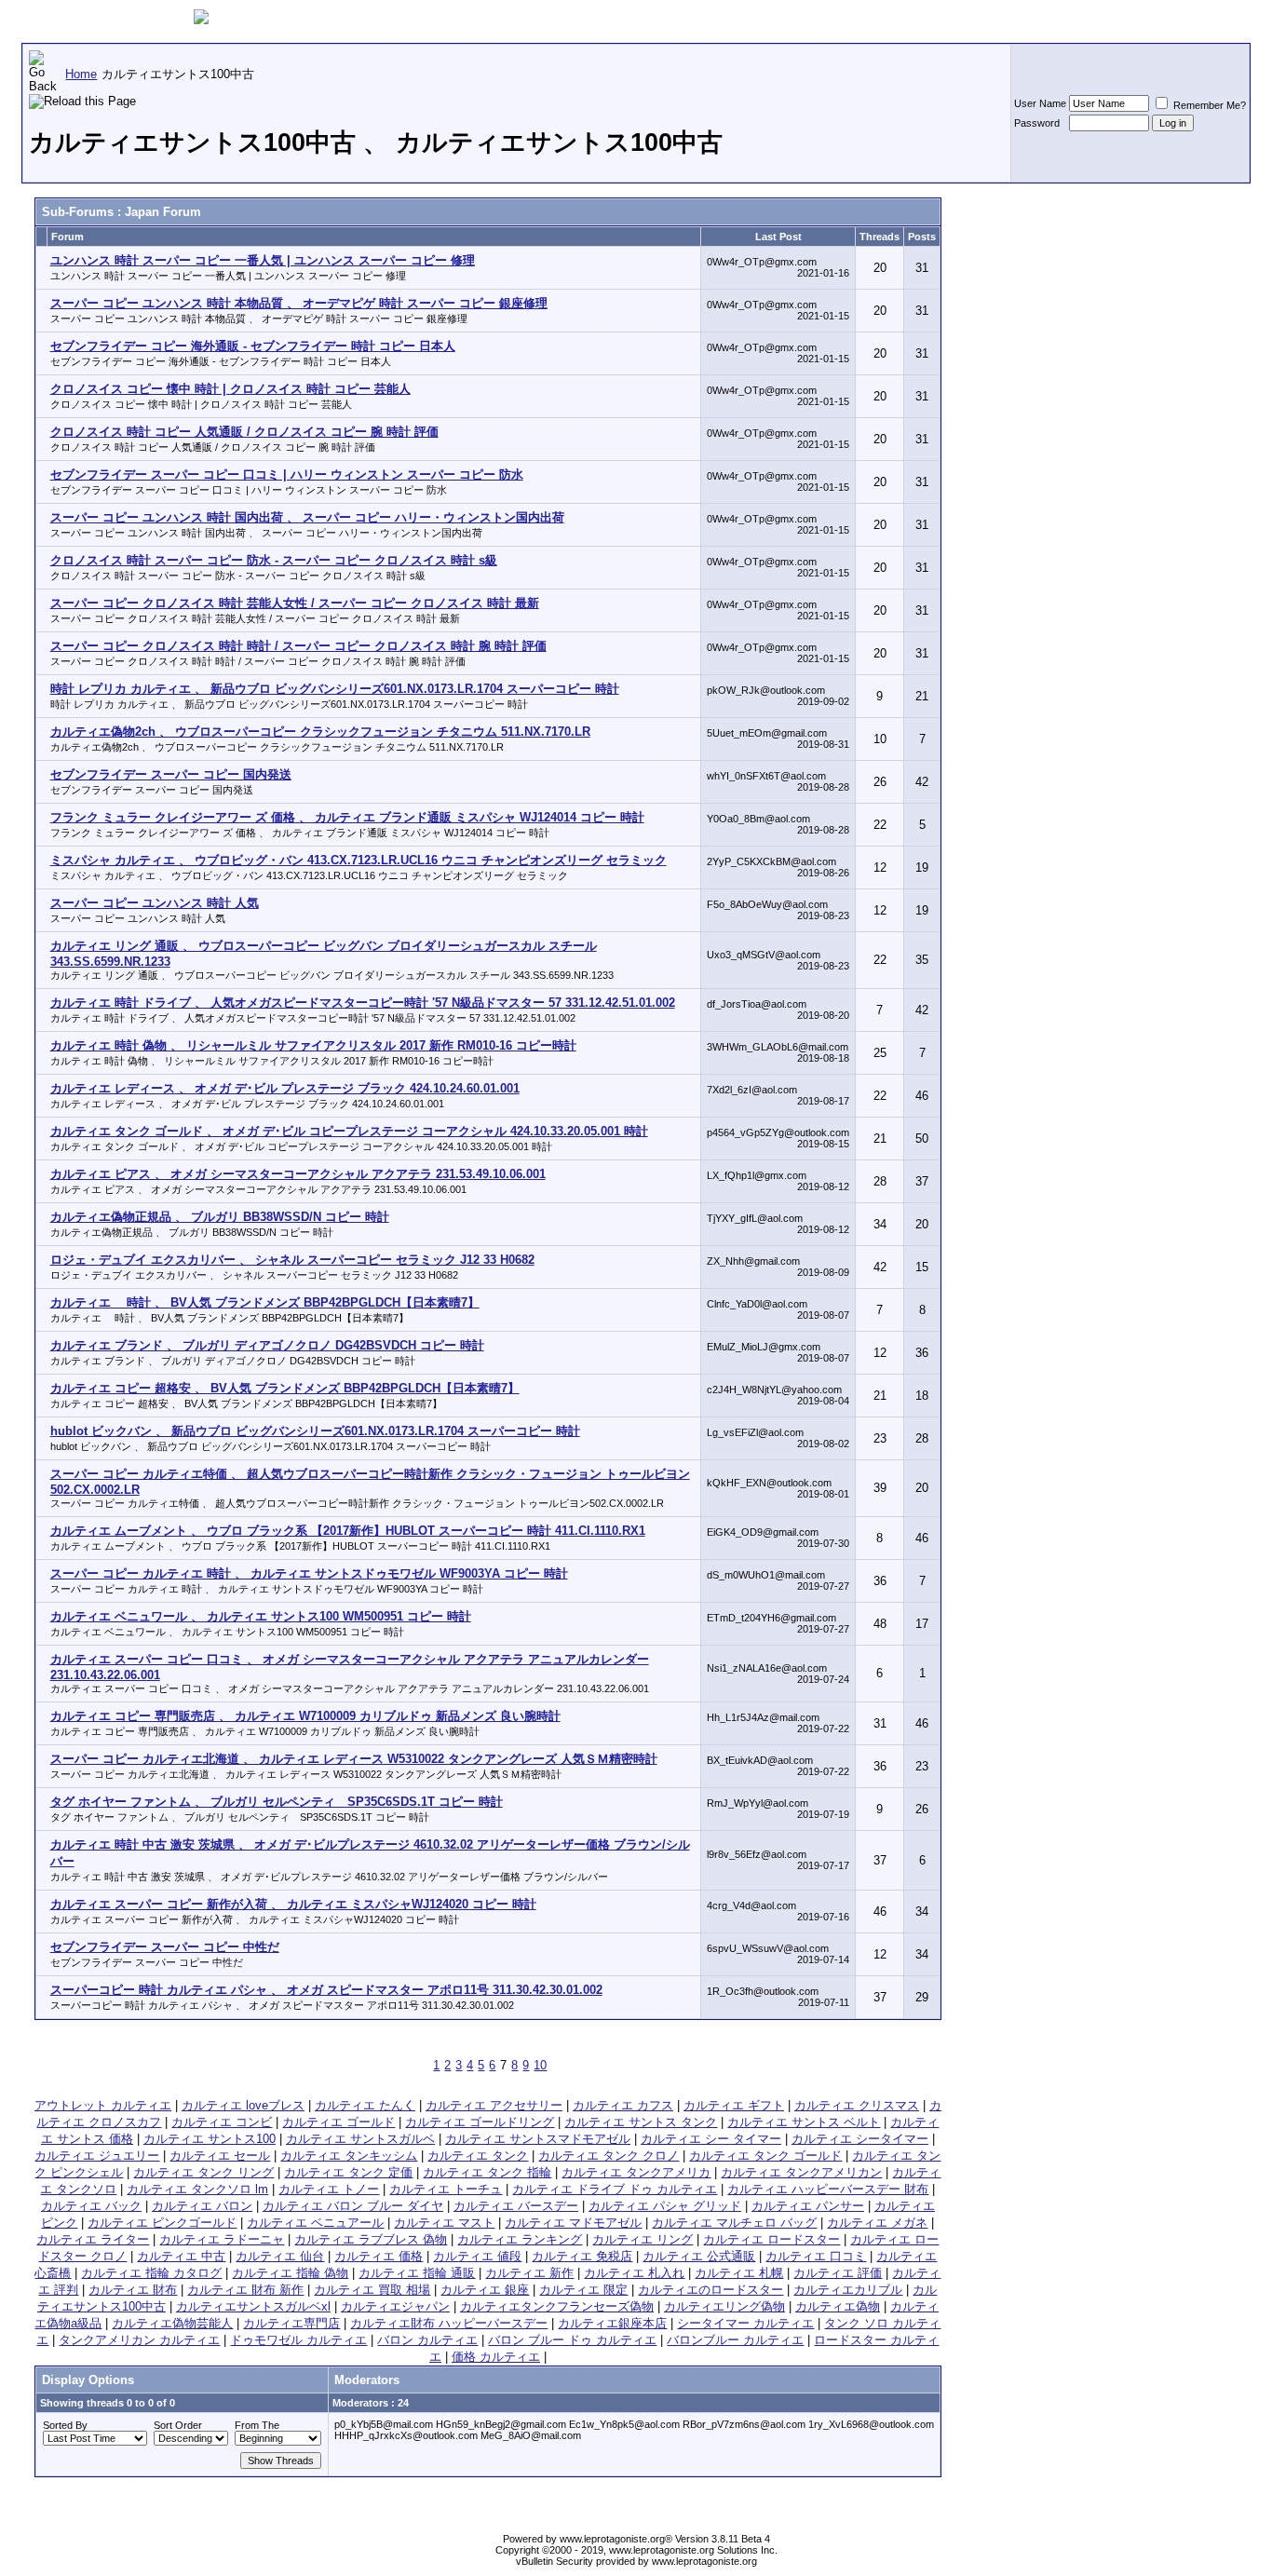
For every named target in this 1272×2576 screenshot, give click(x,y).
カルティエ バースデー (516, 2206)
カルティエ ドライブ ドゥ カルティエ (615, 2189)
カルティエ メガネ (877, 2223)
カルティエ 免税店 (582, 2256)
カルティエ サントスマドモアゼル (538, 2139)
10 (540, 2065)
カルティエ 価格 (379, 2256)
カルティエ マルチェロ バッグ (734, 2223)
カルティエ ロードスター (771, 2239)
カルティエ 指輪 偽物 (290, 2273)
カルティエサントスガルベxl (253, 2306)
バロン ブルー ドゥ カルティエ (572, 2340)
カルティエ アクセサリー (494, 2105)
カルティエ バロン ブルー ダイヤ (353, 2206)
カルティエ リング (643, 2239)
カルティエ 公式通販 (699, 2256)
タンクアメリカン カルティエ (139, 2340)
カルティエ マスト (444, 2223)
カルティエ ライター (93, 2239)
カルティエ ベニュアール (315, 2223)
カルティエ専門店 (291, 2323)
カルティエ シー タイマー (711, 2139)
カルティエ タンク (478, 2156)
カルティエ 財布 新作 (245, 2290)
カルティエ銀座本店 (612, 2323)
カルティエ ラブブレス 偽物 (371, 2239)
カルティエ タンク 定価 (348, 2172)
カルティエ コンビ (222, 2122)
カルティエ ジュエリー (97, 2156)
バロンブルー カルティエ (735, 2340)
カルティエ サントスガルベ (360, 2139)
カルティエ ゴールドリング (480, 2122)
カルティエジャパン (395, 2306)
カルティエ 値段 (477, 2256)
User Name (1040, 103)
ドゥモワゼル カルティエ (298, 2340)
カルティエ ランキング (520, 2239)
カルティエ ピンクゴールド (162, 2223)
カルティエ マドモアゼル (573, 2223)
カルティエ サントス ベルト (804, 2122)
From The (257, 2425)
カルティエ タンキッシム (349, 2156)
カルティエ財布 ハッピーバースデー (449, 2323)
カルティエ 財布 (133, 2290)
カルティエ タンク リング (203, 2172)
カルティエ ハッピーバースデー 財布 (828, 2189)
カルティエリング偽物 (724, 2306)
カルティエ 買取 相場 (372, 2290)
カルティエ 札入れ (634, 2273)
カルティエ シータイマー (860, 2139)
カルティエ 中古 (181, 2256)
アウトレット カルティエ (103, 2105)
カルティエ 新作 (529, 2273)
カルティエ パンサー (808, 2206)
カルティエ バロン (202, 2206)
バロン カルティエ (427, 2340)
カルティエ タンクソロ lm (197, 2189)
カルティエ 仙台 (280, 2256)
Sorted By (65, 2425)
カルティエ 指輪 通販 (417, 2273)
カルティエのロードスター (710, 2290)
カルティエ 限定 (583, 2290)
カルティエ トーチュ (446, 2189)
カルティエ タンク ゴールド (765, 2156)
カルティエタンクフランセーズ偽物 (557, 2306)
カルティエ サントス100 (210, 2139)
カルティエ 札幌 (739, 2273)
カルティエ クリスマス (857, 2105)
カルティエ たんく (365, 2105)
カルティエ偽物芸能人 (172, 2323)
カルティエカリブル (848, 2290)
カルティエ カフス (623, 2105)
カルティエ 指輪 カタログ (151, 2273)
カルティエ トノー (329, 2189)
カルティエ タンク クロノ (609, 2156)
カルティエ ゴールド (338, 2122)
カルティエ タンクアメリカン (801, 2172)
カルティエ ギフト (734, 2105)
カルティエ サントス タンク (641, 2122)
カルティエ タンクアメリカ (636, 2172)
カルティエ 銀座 (485, 2290)
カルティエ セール (220, 2156)
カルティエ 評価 (838, 2273)
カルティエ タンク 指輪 (487, 2172)
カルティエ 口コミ (816, 2256)
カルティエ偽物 (838, 2306)
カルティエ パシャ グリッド (665, 2206)
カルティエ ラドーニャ (222, 2239)
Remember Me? (1208, 105)
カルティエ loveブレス (243, 2105)
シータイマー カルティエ (745, 2323)
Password (1037, 123)
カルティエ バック (91, 2206)
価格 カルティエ (496, 2357)
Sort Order (178, 2425)
